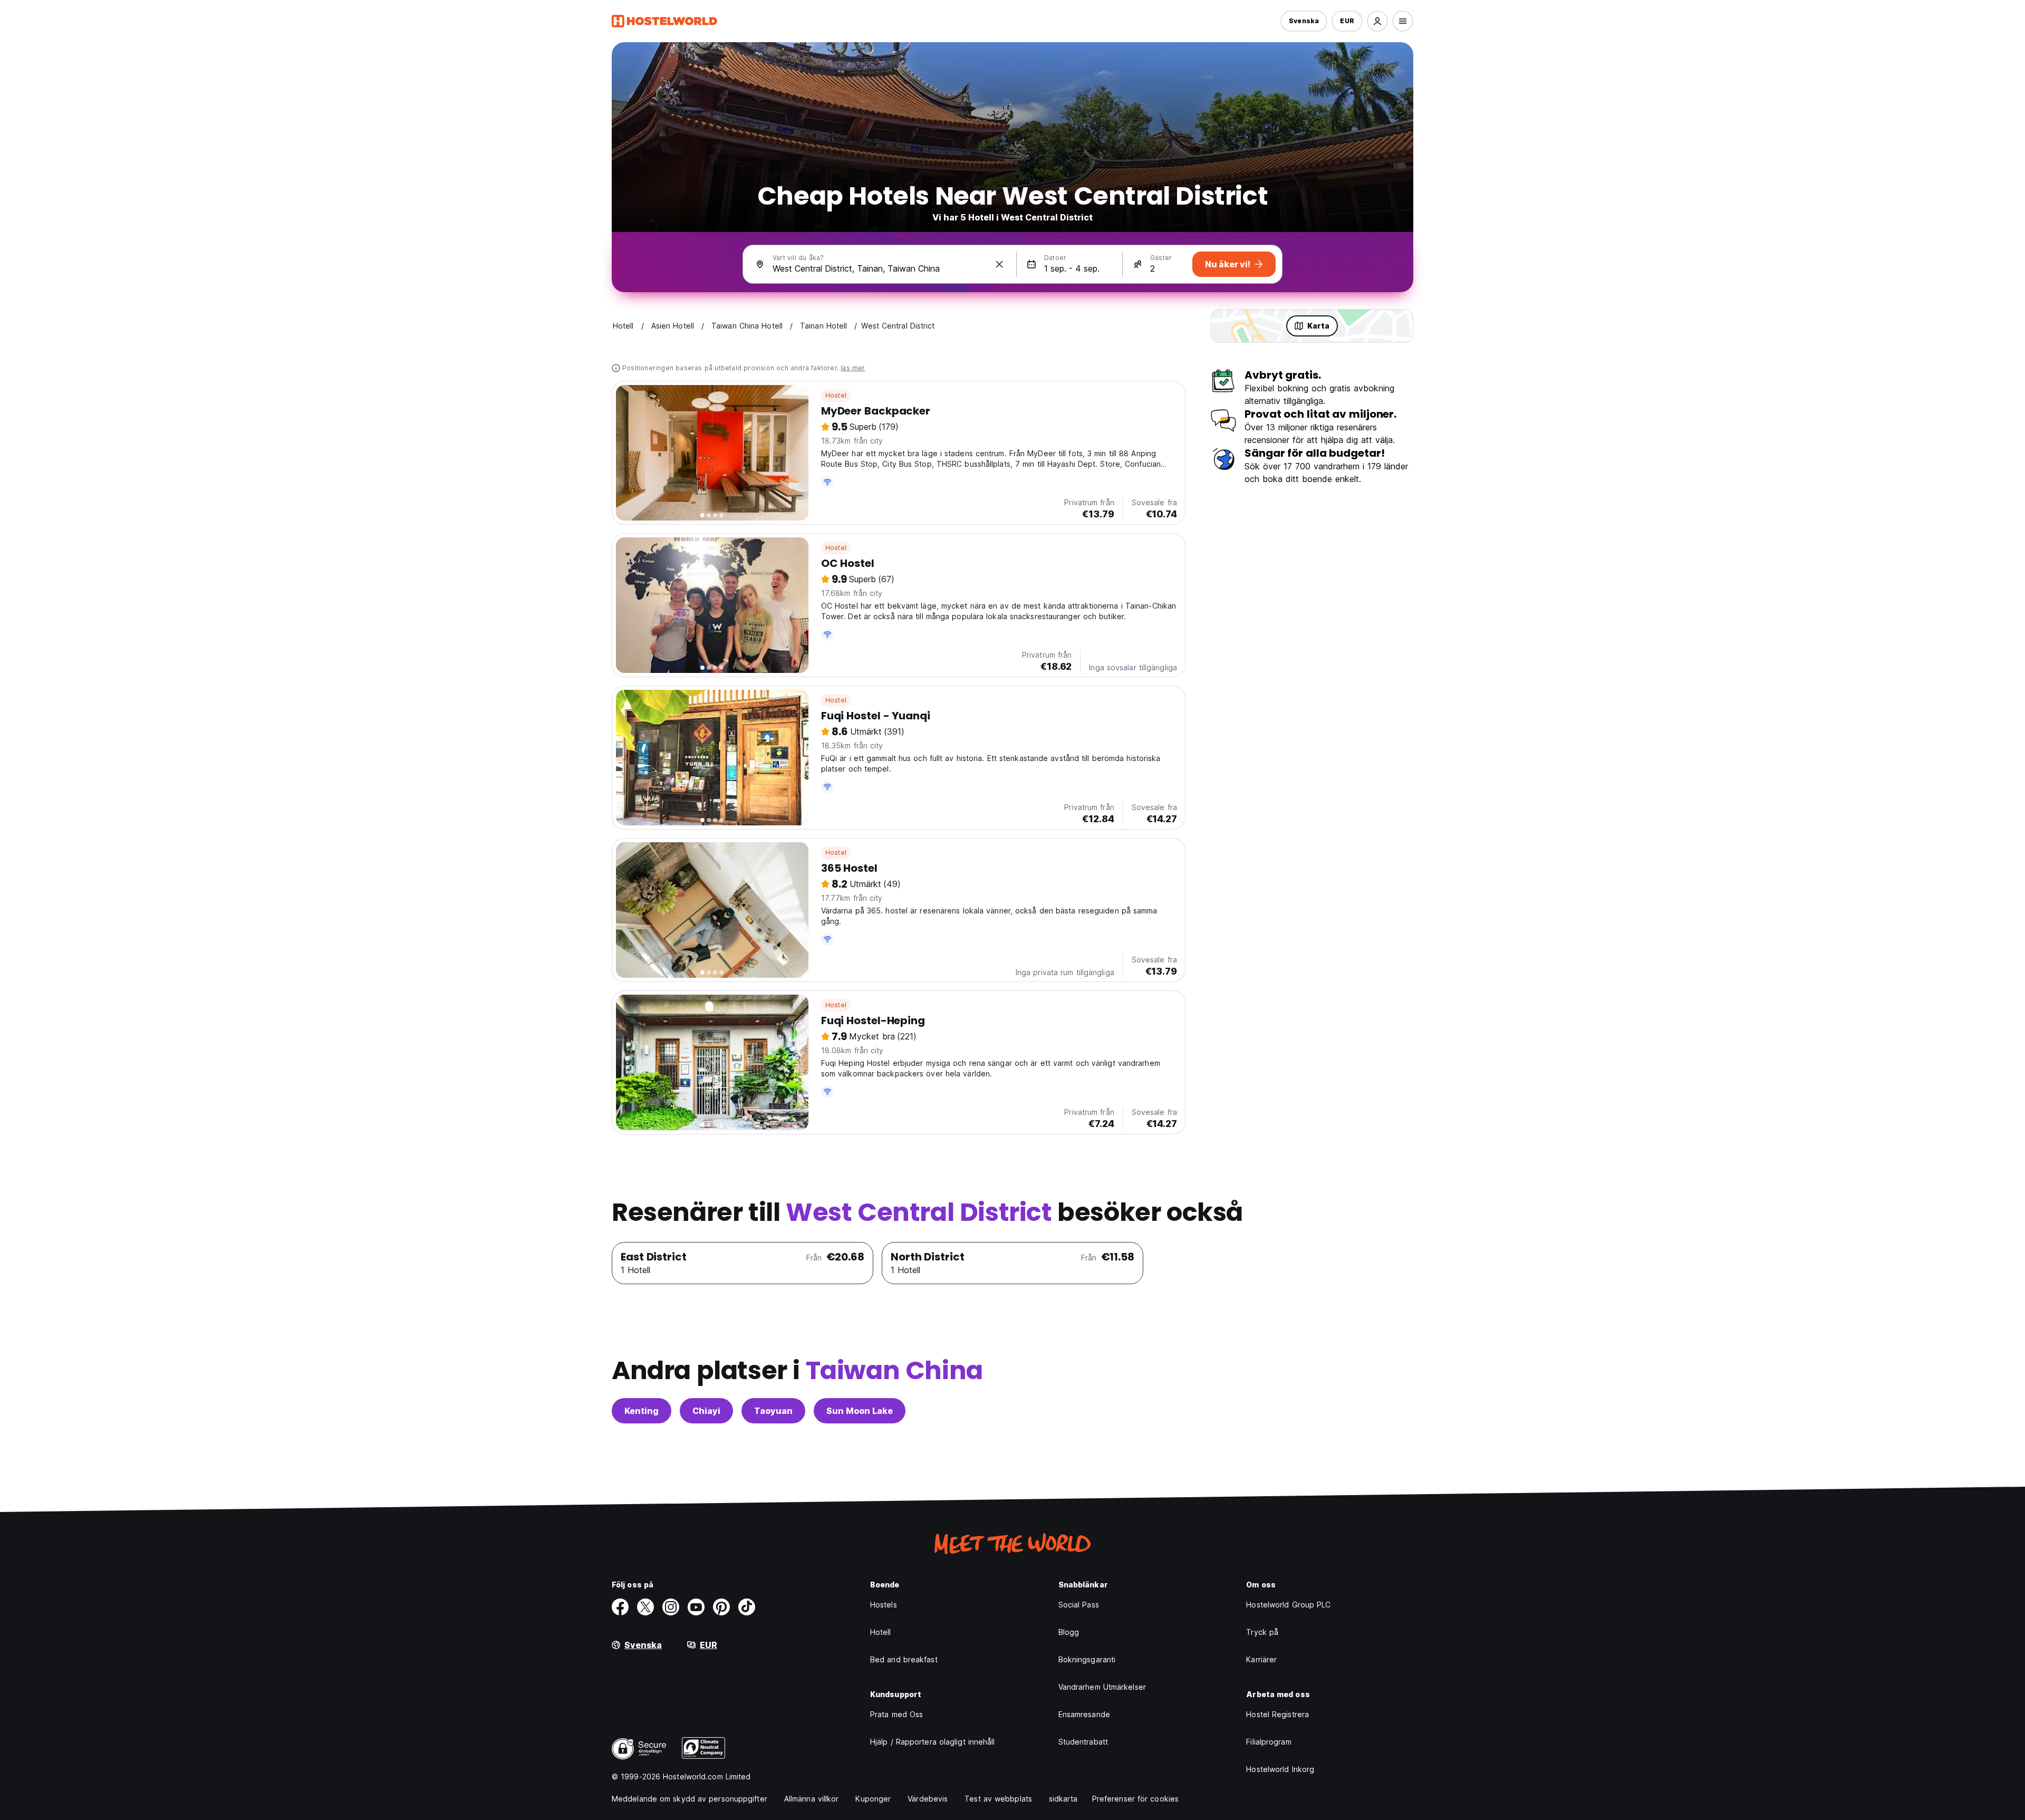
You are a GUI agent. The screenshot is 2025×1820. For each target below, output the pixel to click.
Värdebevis (928, 1799)
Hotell (881, 1632)
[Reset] (999, 264)
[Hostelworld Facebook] (620, 1607)
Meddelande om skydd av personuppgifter (690, 1799)
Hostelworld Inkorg (1280, 1769)
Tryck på (1262, 1632)
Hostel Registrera (1277, 1714)
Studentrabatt (1083, 1742)
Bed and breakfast (904, 1659)
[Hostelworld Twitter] (645, 1607)
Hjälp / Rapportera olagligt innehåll (933, 1742)
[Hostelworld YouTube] (696, 1607)
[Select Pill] (1377, 21)
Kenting (642, 1411)
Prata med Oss (896, 1714)
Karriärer (1261, 1659)
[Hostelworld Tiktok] (747, 1607)
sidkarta (1063, 1799)
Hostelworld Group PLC (1288, 1605)
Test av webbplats (998, 1799)
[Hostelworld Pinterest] (721, 1607)
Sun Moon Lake (860, 1411)
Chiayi (706, 1411)
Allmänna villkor (812, 1799)
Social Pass (1079, 1605)
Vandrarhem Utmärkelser (1102, 1687)
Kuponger (873, 1799)
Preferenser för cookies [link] (1135, 1799)
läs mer (853, 368)
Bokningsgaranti (1087, 1659)
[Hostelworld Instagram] (671, 1607)
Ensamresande (1084, 1714)
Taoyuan (773, 1411)
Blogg (1069, 1632)
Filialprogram (1269, 1742)
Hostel (836, 395)
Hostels (884, 1605)
